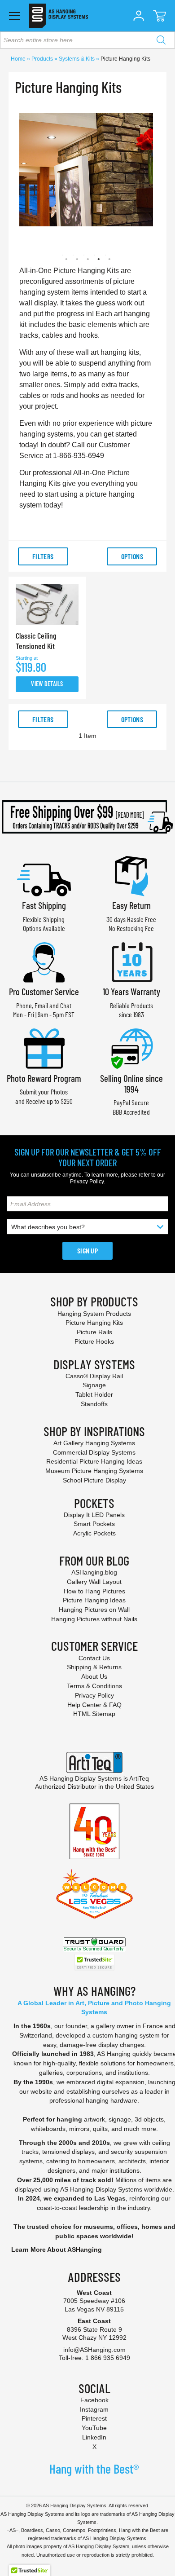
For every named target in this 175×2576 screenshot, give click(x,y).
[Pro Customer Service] (44, 961)
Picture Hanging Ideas (94, 1600)
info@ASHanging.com (94, 2350)
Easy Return (131, 905)
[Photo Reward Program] (44, 1048)
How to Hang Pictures (94, 1591)
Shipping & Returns (94, 1667)
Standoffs (94, 1404)
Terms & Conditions (94, 1686)
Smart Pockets (94, 1524)
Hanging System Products (94, 1314)
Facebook (94, 2400)
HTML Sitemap (94, 1714)
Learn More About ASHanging (57, 2250)
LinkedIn (94, 2437)
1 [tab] (62, 255)
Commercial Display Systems (94, 1452)
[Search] (161, 40)
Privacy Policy (87, 1182)
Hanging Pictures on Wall (94, 1610)
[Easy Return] (131, 875)
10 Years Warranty (131, 991)
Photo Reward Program (44, 1078)
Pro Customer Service (44, 991)
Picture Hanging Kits (94, 1323)
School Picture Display (94, 1480)
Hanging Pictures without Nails (94, 1619)
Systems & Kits (77, 59)
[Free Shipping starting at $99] (87, 817)
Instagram (94, 2409)
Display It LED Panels (94, 1515)
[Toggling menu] (15, 16)
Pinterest (94, 2418)
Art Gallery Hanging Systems (94, 1443)
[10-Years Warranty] (131, 961)
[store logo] (59, 16)
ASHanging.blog (94, 1572)
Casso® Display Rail (94, 1376)
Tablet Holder (94, 1394)
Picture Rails (94, 1332)
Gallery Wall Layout (94, 1582)
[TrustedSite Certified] (94, 1962)
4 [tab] (95, 255)
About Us (94, 1676)
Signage (94, 1385)
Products (43, 59)
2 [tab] (73, 255)
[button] (139, 16)
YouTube (94, 2428)
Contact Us (94, 1658)
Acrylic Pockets (94, 1533)
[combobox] (87, 40)
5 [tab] (105, 255)
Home (19, 59)
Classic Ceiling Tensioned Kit (36, 641)
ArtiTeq (139, 1778)
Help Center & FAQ (94, 1705)
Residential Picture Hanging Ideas (94, 1461)
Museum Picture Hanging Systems (94, 1471)
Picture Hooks (94, 1341)
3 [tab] (84, 255)
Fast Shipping (44, 905)
